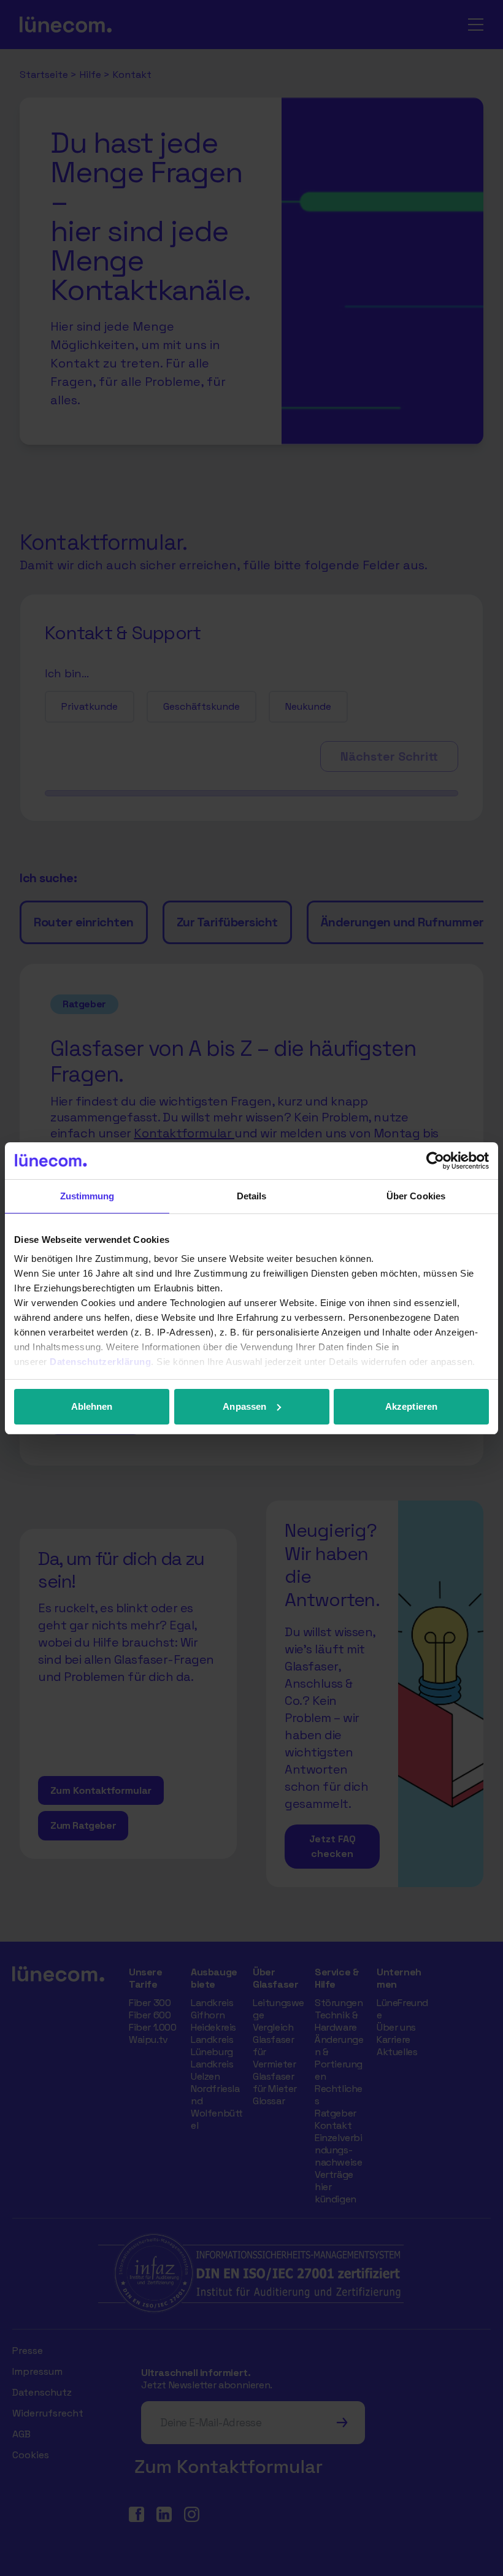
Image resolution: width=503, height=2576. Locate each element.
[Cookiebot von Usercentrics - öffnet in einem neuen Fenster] (435, 1161)
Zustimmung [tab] (87, 1196)
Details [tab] (252, 1196)
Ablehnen (92, 1406)
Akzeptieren (411, 1406)
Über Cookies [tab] (416, 1196)
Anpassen (244, 1406)
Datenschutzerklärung (100, 1362)
